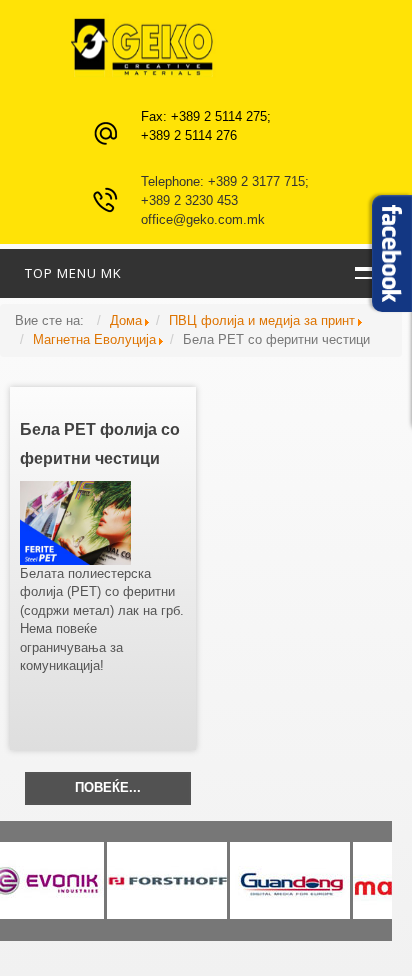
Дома (126, 320)
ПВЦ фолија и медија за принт (262, 320)
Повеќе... (108, 787)
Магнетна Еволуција (94, 339)
